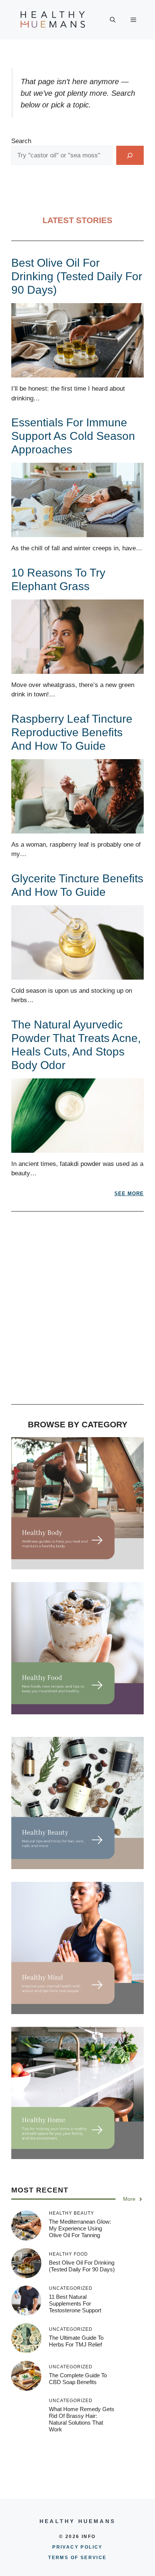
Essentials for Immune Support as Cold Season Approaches (73, 436)
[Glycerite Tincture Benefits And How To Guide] (77, 975)
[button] (113, 20)
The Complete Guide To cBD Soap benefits (78, 2379)
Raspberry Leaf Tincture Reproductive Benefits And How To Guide (72, 732)
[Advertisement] (77, 1312)
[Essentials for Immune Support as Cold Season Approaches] (77, 532)
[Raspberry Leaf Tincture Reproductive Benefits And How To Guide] (77, 828)
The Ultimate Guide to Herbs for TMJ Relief (76, 2341)
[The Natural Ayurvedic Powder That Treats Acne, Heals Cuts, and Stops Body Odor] (77, 1148)
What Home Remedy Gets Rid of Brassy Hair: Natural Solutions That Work (82, 2419)
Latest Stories (77, 220)
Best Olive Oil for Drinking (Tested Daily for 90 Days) (77, 276)
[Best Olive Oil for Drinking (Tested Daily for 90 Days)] (77, 373)
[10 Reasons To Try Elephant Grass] (77, 669)
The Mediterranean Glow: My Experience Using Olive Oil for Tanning (80, 2228)
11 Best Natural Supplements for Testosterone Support (75, 2303)
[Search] (130, 155)
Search (21, 141)
